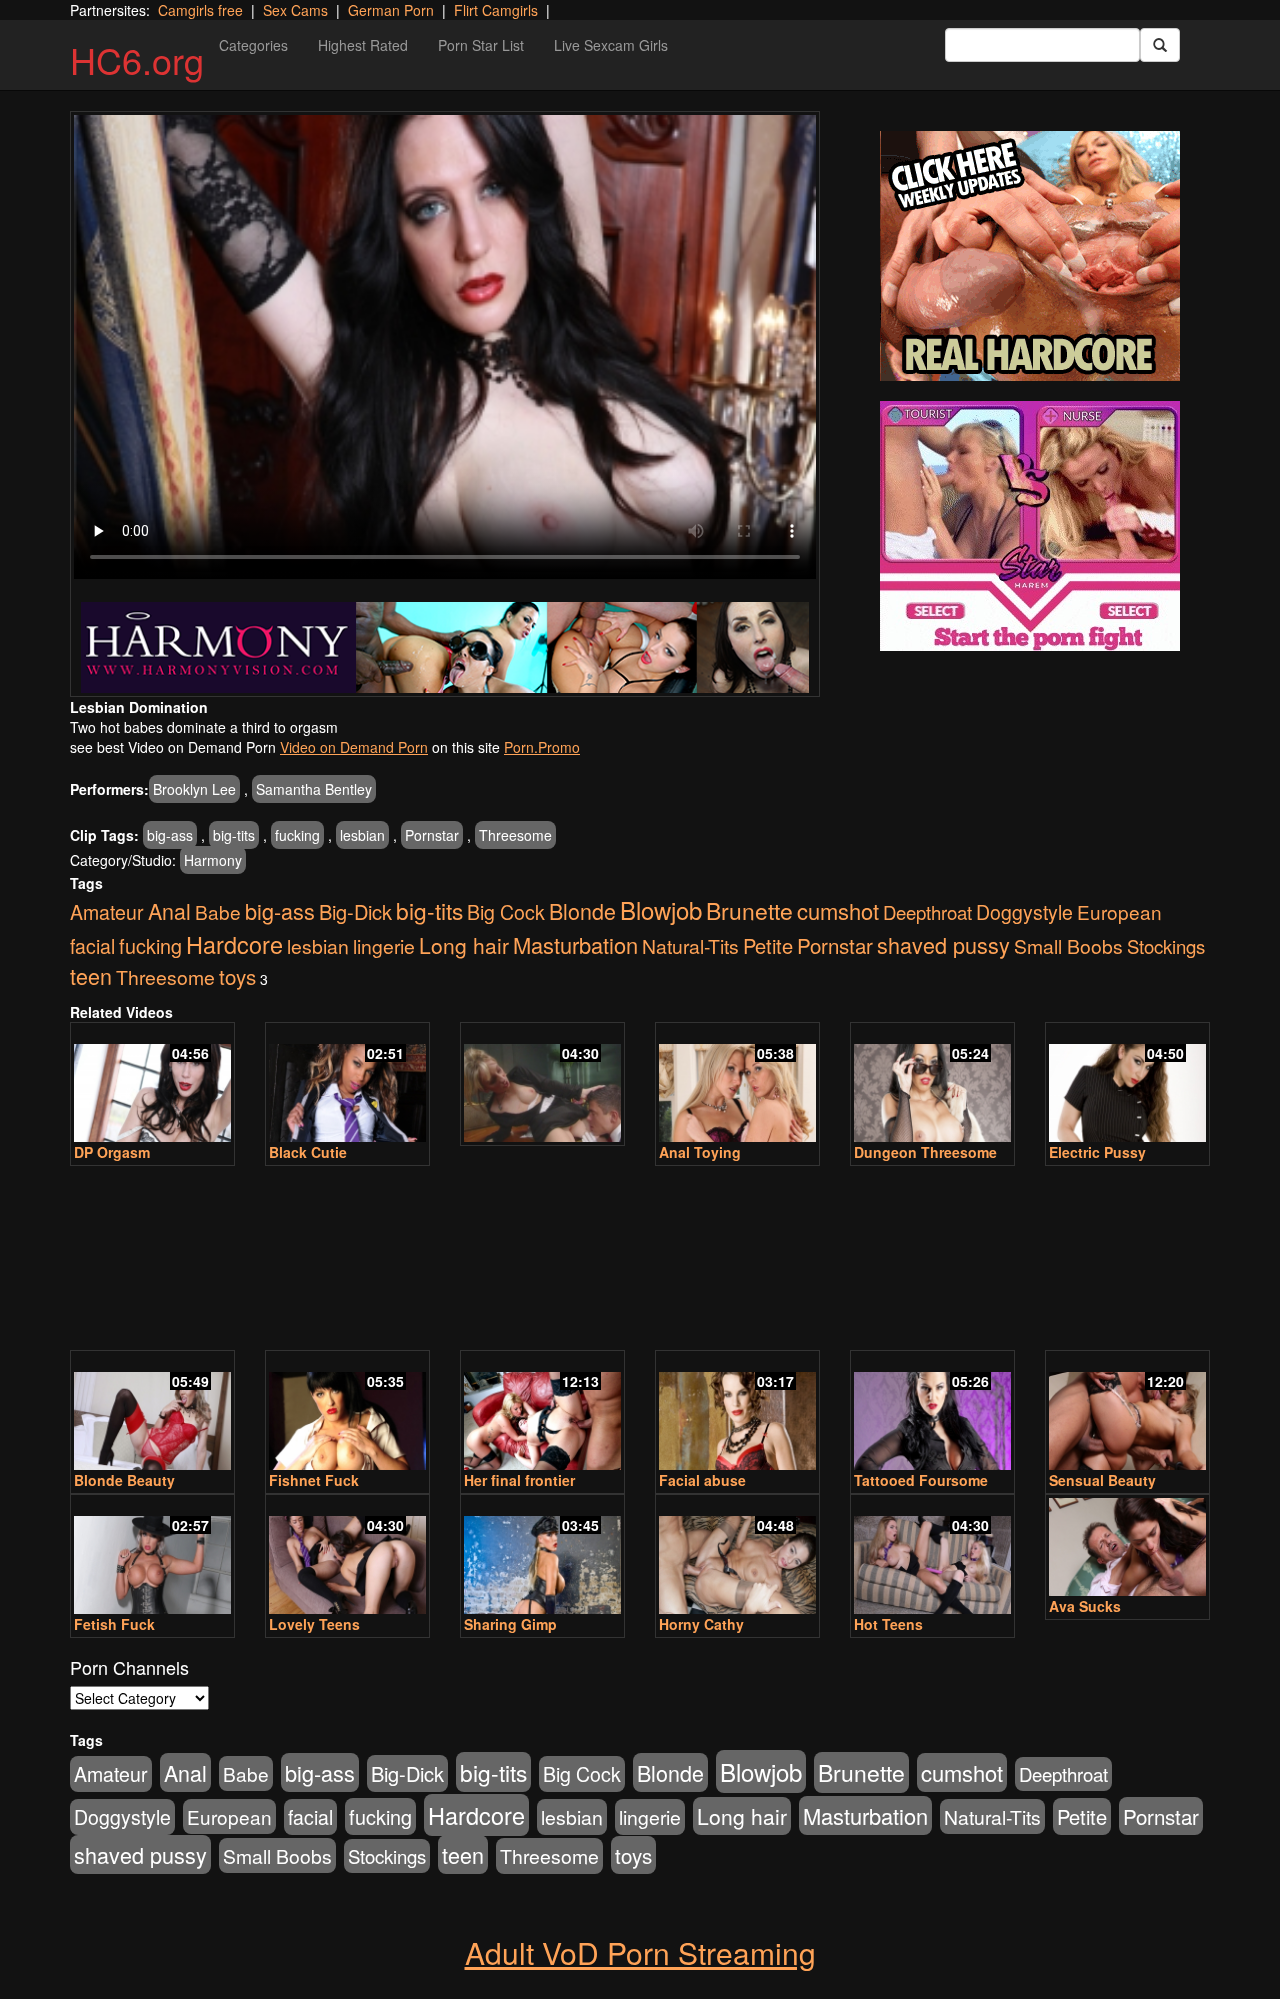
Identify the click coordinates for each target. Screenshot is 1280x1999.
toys (237, 976)
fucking (297, 835)
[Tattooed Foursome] (932, 1412)
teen (91, 975)
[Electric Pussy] (1127, 1084)
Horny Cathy (701, 1624)
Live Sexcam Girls (611, 45)
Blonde (582, 910)
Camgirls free (200, 10)
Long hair (464, 945)
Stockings (1166, 946)
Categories (253, 45)
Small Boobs (1068, 945)
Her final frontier (519, 1480)
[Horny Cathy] (737, 1556)
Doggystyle (1024, 912)
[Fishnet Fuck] (347, 1412)
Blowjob (661, 909)
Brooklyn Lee (194, 789)
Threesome (515, 835)
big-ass (170, 835)
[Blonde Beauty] (152, 1412)
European (1119, 911)
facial (92, 946)
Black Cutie (308, 1152)
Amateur (107, 912)
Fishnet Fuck (314, 1480)
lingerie (384, 946)
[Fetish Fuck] (152, 1556)
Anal (169, 910)
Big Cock (506, 912)
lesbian (362, 835)
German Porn (391, 10)
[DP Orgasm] (152, 1084)
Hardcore (234, 944)
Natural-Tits (690, 945)
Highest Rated (363, 45)
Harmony (213, 860)
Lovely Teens (314, 1624)
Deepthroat (927, 912)
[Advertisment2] (1030, 526)
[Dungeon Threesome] (932, 1084)
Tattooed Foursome (921, 1480)
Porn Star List (481, 45)
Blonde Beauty (124, 1480)
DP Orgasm (112, 1152)
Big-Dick (355, 911)
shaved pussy (943, 944)
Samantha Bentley (314, 789)
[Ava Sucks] (1127, 1547)
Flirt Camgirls (496, 10)
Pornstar (432, 835)
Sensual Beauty (1102, 1480)
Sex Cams (295, 10)
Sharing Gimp (510, 1624)
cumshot (838, 910)
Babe (218, 911)
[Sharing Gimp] (542, 1556)
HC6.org (137, 59)
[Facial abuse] (737, 1412)
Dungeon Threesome (925, 1152)
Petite (768, 945)
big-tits (234, 835)
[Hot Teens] (932, 1556)
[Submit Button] (1160, 45)
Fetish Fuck (114, 1624)
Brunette (749, 910)
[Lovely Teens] (347, 1556)
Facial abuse (702, 1480)
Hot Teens (888, 1624)
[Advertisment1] (1030, 256)
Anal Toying (700, 1152)
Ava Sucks (1085, 1606)
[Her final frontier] (542, 1412)
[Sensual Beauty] (1127, 1412)
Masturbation (575, 944)
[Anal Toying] (737, 1084)
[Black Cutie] (347, 1084)
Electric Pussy (1097, 1152)
